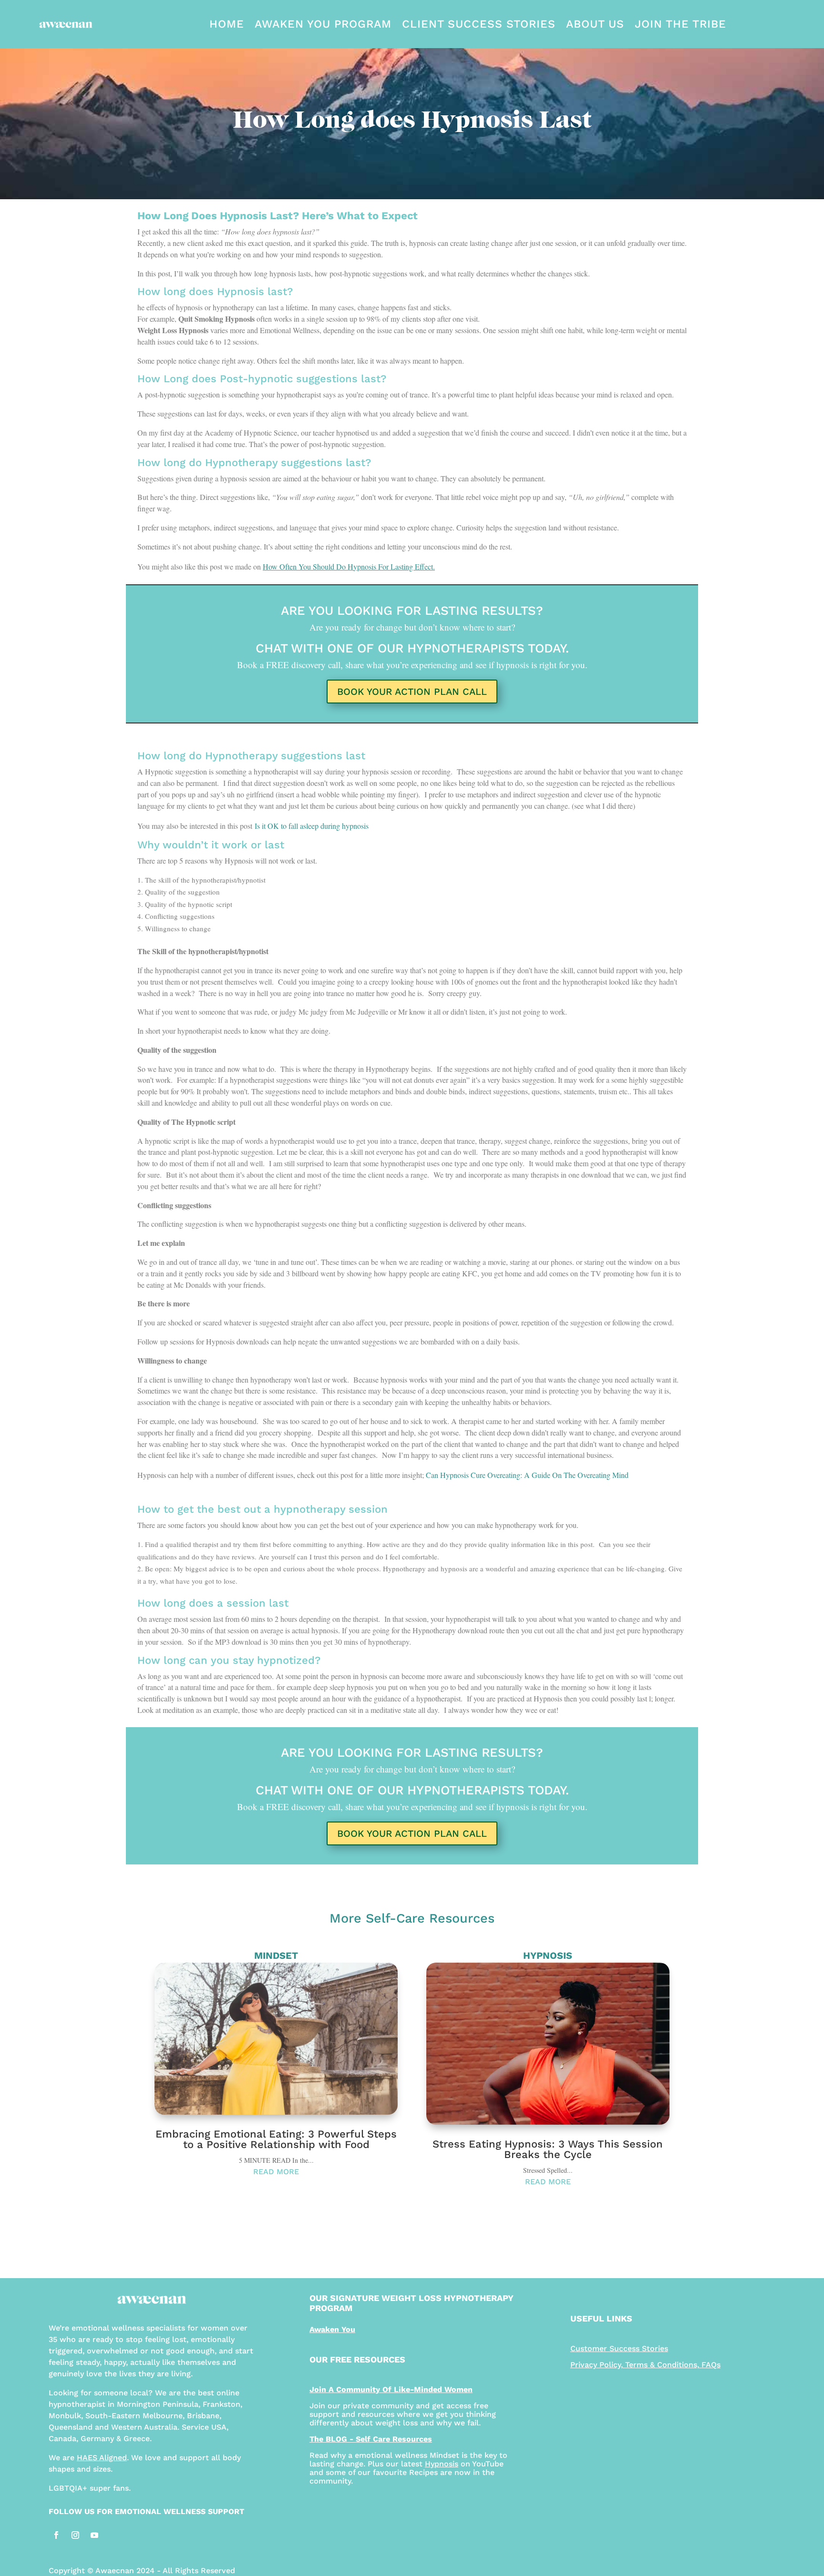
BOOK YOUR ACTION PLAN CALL (412, 692)
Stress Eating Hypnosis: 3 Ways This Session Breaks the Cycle (548, 2149)
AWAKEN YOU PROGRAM (323, 24)
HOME (227, 24)
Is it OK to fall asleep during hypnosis (312, 826)
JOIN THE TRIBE (680, 24)
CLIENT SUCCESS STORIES (479, 24)
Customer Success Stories (619, 2348)
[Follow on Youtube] (94, 2535)
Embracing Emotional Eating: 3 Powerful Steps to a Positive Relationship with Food (276, 2139)
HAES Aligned (102, 2458)
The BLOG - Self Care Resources (371, 2439)
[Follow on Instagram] (75, 2535)
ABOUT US (595, 24)
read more (276, 2172)
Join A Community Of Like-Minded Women (391, 2389)
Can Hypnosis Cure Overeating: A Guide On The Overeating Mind (527, 1475)
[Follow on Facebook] (56, 2535)
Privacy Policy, (598, 2365)
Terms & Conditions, (662, 2365)
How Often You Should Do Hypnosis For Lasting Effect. (349, 566)
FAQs (711, 2365)
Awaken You (332, 2329)
